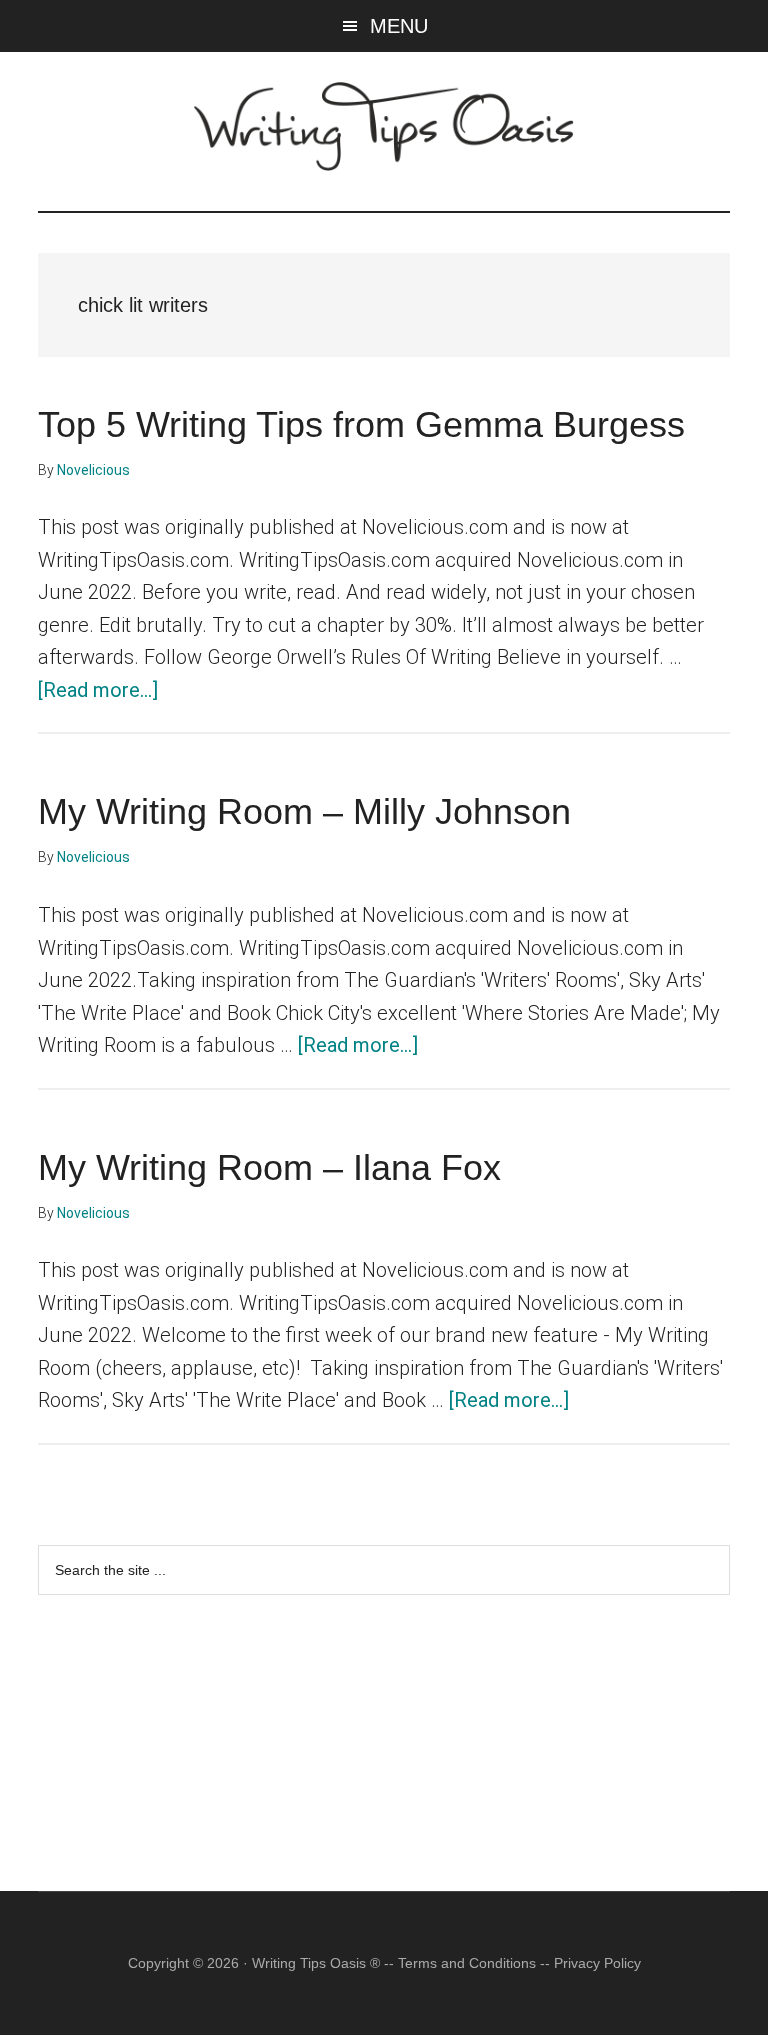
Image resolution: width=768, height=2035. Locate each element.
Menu (399, 26)
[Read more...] (98, 690)
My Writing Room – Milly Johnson (304, 811)
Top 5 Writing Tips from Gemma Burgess (361, 424)
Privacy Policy (597, 1963)
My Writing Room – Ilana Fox (269, 1167)
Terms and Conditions (467, 1963)
